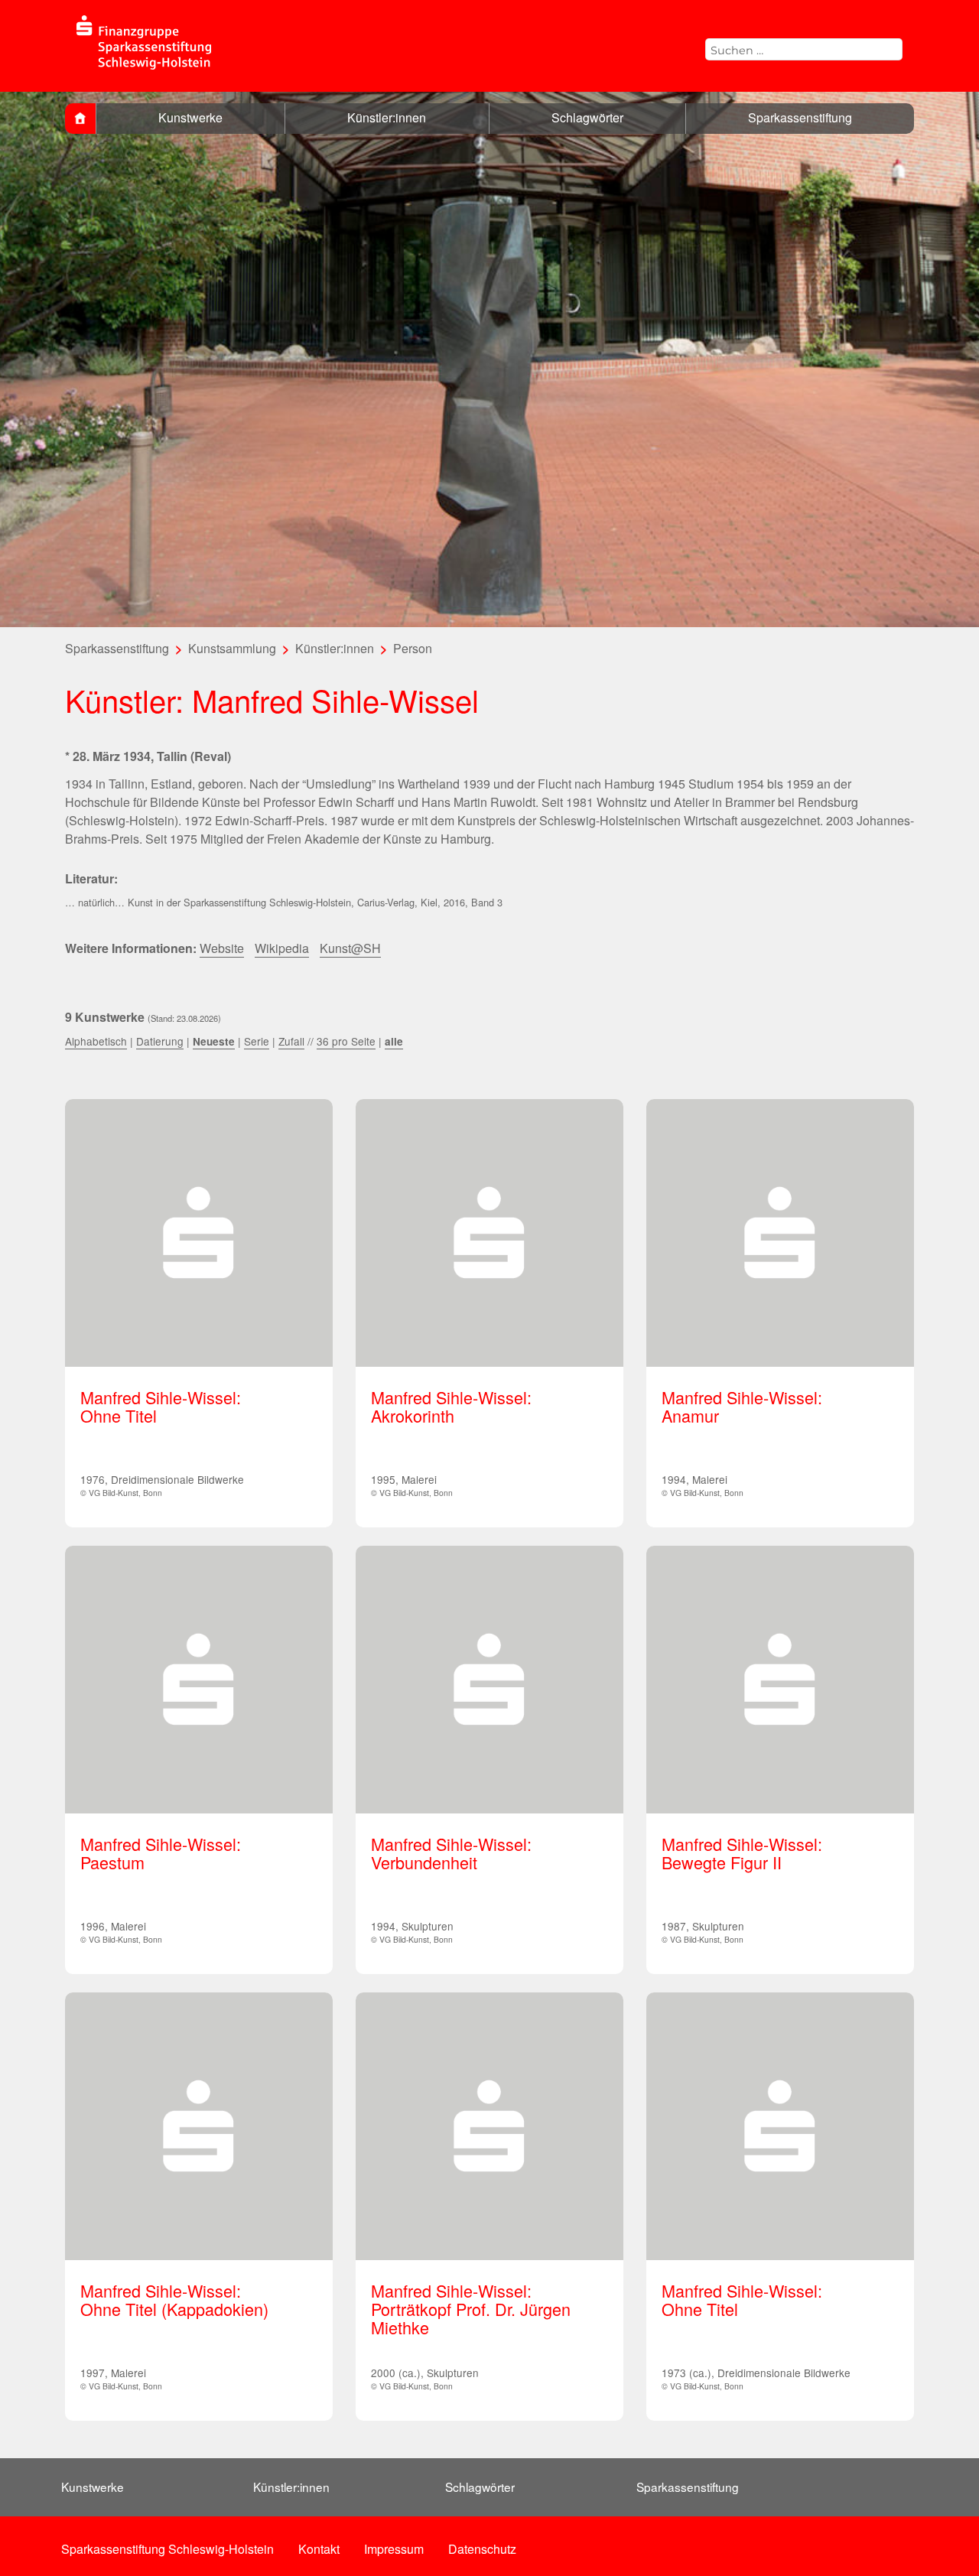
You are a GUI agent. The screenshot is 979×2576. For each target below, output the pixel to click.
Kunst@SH (350, 948)
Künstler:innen (387, 117)
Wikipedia (282, 948)
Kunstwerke (190, 117)
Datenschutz (482, 2549)
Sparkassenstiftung (800, 117)
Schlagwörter (587, 117)
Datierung (160, 1041)
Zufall (291, 1041)
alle (394, 1041)
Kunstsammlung (232, 648)
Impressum (394, 2549)
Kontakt (319, 2549)
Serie (257, 1041)
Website (222, 948)
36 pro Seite (346, 1041)
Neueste (214, 1041)
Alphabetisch (96, 1041)
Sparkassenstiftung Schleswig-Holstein (168, 2549)
